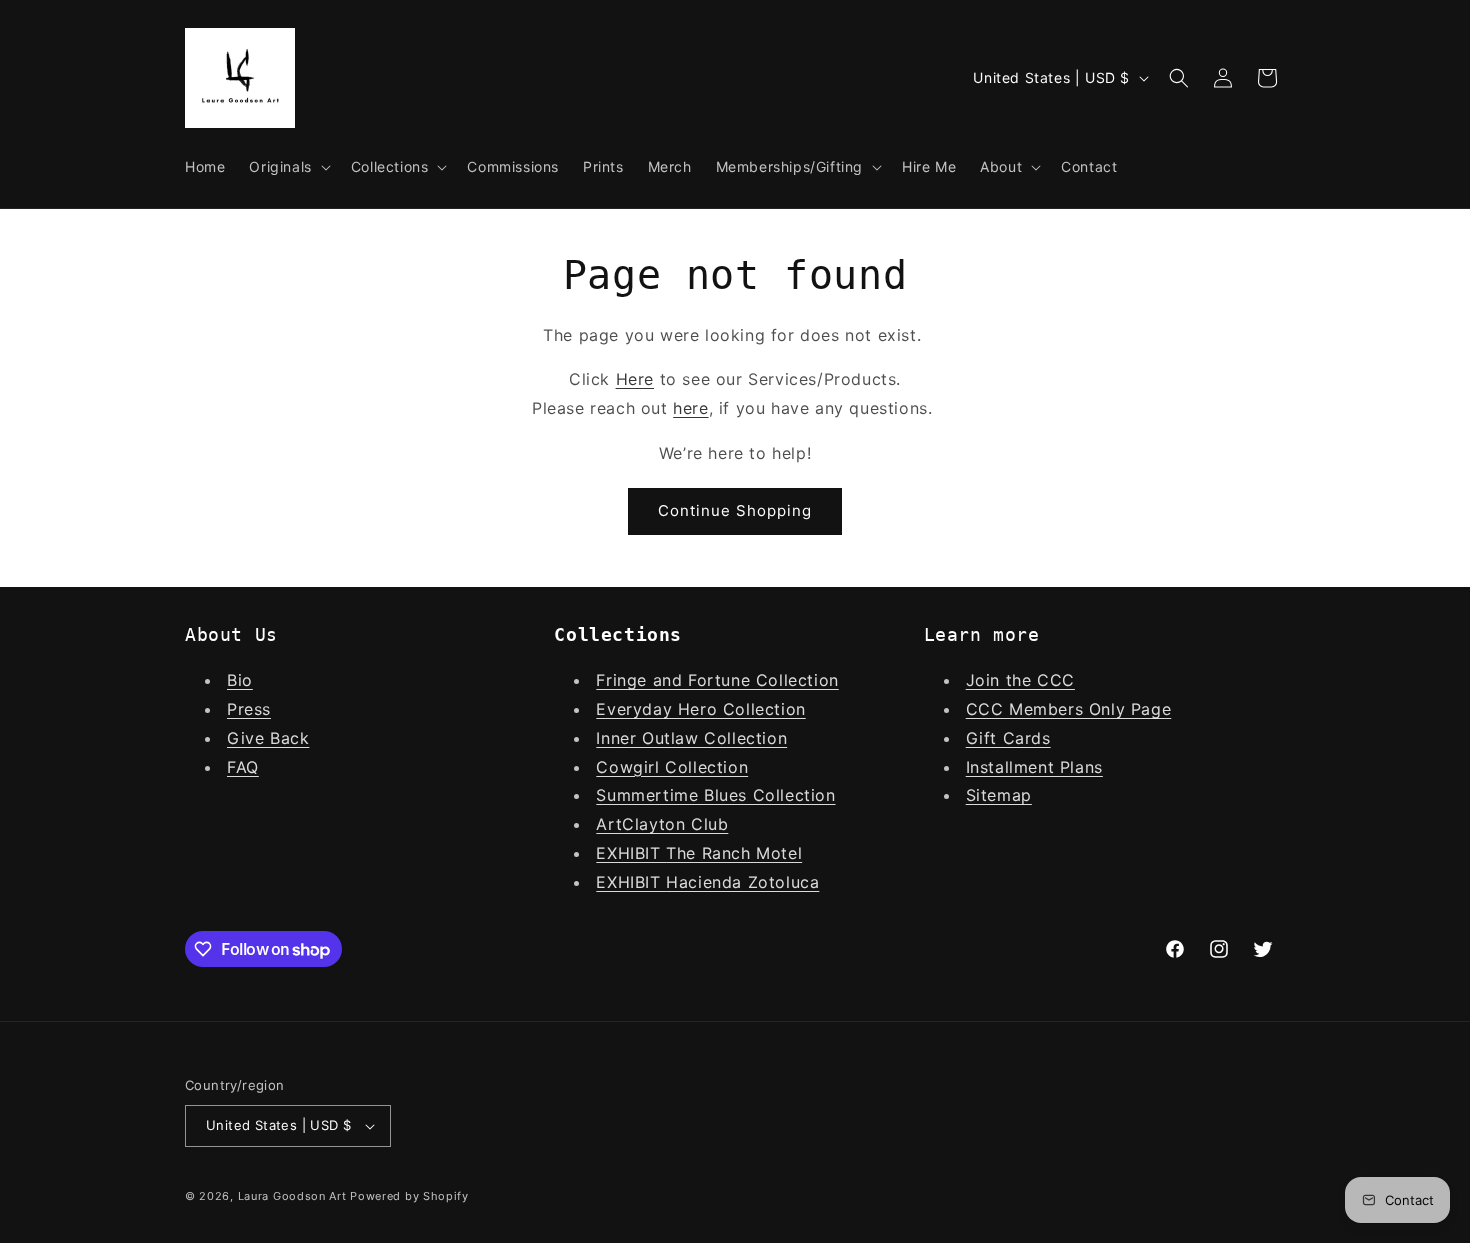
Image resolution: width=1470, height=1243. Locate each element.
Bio (240, 680)
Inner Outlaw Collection (691, 738)
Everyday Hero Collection (700, 709)
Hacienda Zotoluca (742, 882)
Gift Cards (1008, 738)
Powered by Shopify (409, 1196)
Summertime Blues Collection (715, 795)
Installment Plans (1034, 767)
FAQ (243, 767)
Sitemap (999, 795)
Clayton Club (675, 824)
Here (635, 379)
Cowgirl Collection (672, 767)
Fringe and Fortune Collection (717, 680)
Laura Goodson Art (292, 1196)
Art (609, 824)
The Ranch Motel (734, 853)
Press (249, 709)
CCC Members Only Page (1069, 709)
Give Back (268, 738)
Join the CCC (1020, 680)
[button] (287, 167)
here (690, 408)
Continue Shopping (735, 510)
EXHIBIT (631, 853)
